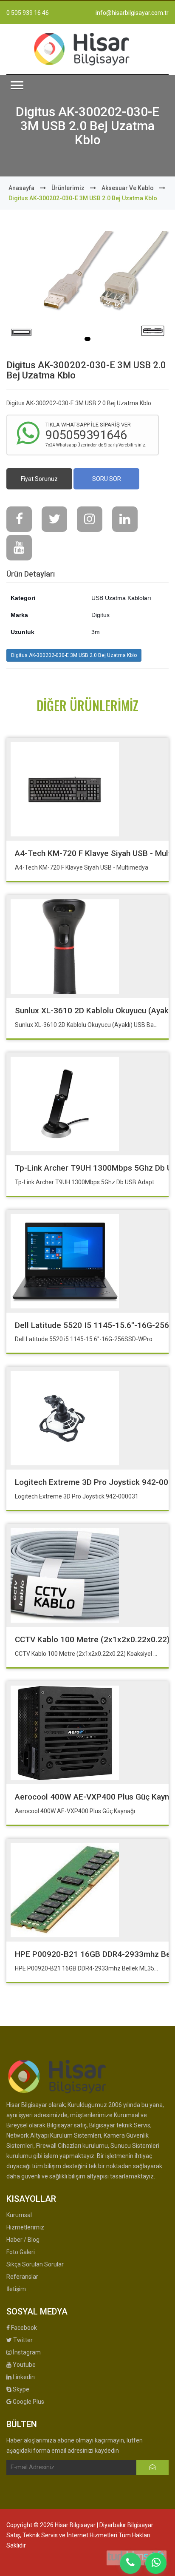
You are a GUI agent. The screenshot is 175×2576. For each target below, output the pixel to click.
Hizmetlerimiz (25, 2227)
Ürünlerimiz (68, 188)
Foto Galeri (21, 2252)
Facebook (23, 2328)
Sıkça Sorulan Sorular (35, 2264)
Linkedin (23, 2377)
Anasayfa (21, 188)
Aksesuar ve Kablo (128, 188)
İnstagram (26, 2352)
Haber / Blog (23, 2240)
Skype (20, 2389)
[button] (17, 85)
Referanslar (22, 2277)
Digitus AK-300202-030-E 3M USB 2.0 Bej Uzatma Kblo (74, 655)
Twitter (22, 2340)
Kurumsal (19, 2215)
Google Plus (28, 2402)
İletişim (16, 2289)
